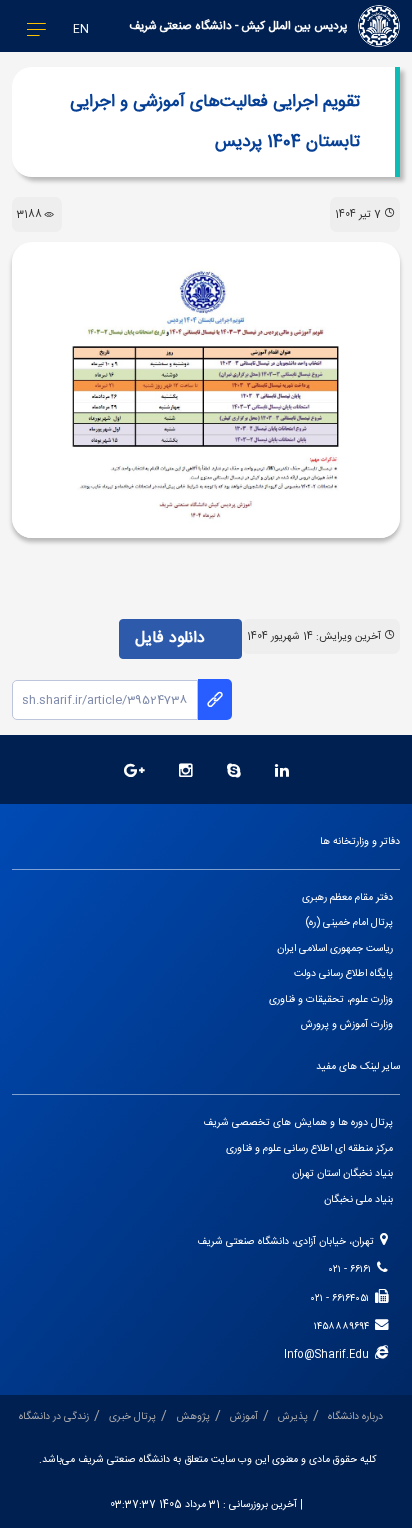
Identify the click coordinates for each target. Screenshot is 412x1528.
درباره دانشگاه (355, 1416)
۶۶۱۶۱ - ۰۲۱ (353, 1269)
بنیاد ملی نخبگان (358, 1199)
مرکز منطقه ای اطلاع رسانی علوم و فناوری (309, 1148)
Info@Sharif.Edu (329, 1354)
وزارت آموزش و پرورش (347, 1024)
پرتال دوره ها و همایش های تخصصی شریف (298, 1122)
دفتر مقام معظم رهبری (347, 897)
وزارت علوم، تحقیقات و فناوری (331, 999)
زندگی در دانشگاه (54, 1416)
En (81, 29)
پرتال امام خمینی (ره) (349, 922)
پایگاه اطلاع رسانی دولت (343, 973)
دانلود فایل (172, 638)
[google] (134, 772)
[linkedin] (282, 772)
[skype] (234, 772)
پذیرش (293, 1416)
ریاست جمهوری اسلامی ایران (335, 948)
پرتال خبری (132, 1416)
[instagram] (186, 772)
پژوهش (193, 1416)
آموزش (244, 1416)
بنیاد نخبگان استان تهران (342, 1173)
